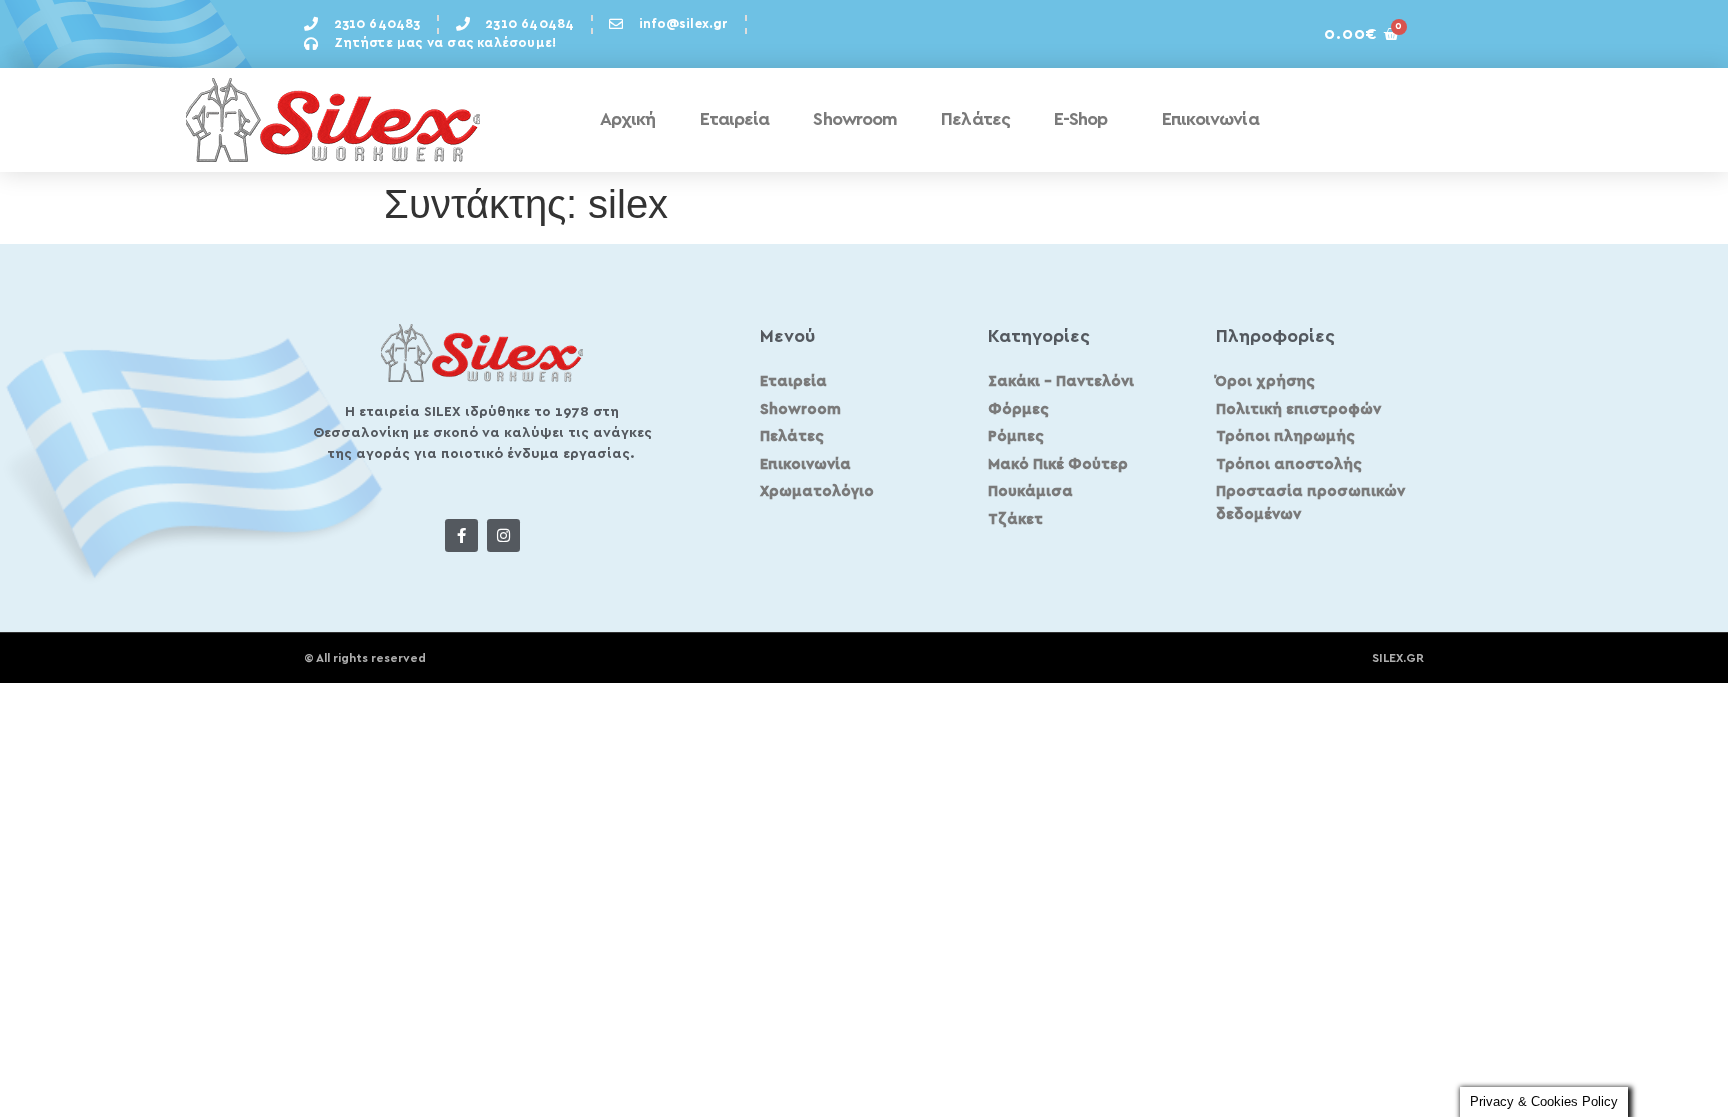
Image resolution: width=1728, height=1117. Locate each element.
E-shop (1081, 120)
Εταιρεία (735, 120)
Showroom (855, 120)
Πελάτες (975, 120)
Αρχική (628, 120)
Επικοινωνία (1210, 120)
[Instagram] (503, 535)
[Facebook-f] (461, 535)
